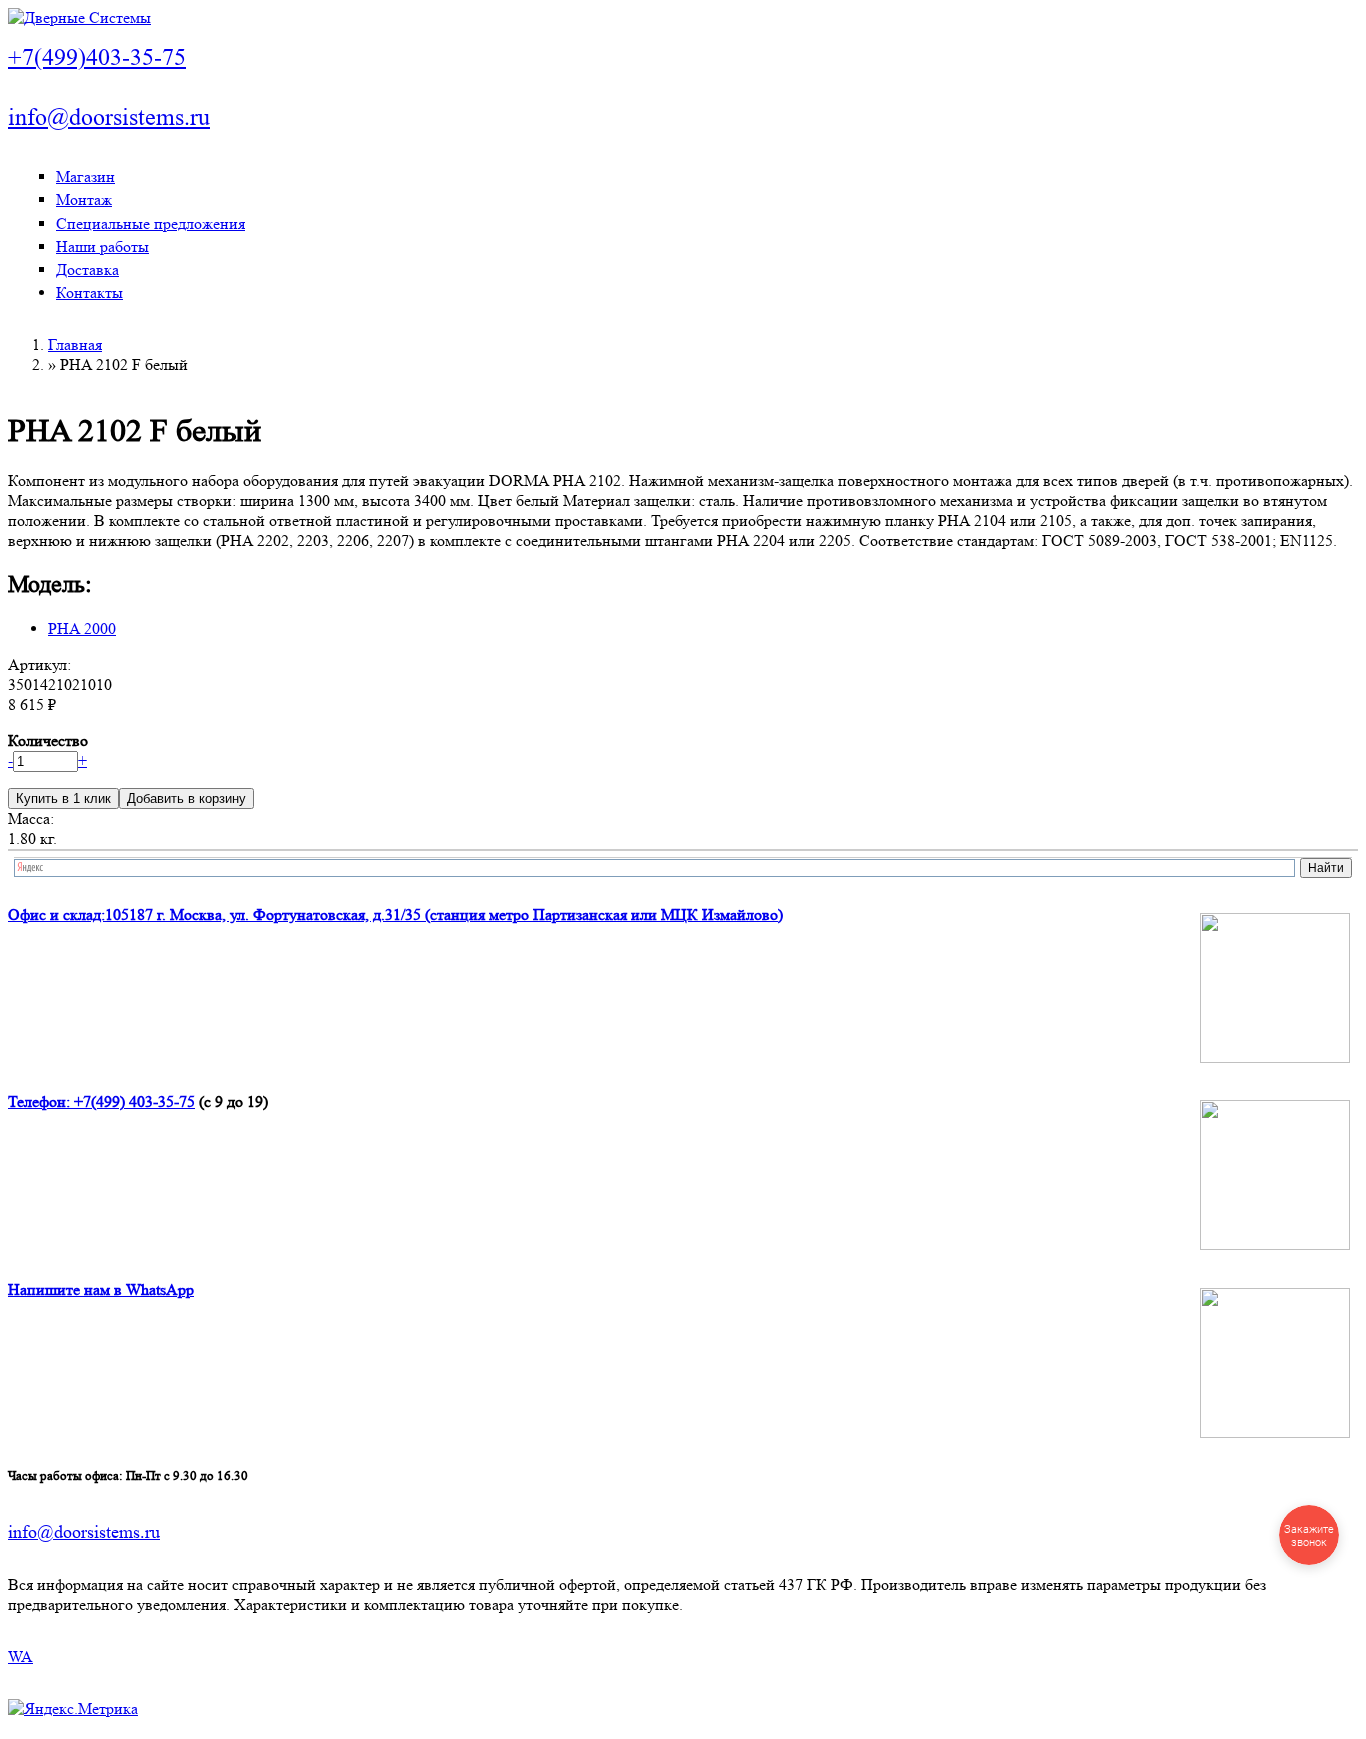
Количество (48, 740)
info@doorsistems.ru (109, 117)
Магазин (85, 176)
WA (20, 1656)
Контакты (89, 292)
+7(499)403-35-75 (97, 57)
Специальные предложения (150, 223)
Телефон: (41, 1101)
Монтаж (84, 199)
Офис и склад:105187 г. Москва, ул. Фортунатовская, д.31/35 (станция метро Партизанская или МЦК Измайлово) (395, 914)
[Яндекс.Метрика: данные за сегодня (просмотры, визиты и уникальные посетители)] (73, 1709)
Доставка (87, 269)
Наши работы (102, 246)
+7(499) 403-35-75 (134, 1101)
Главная (75, 344)
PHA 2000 (82, 628)
